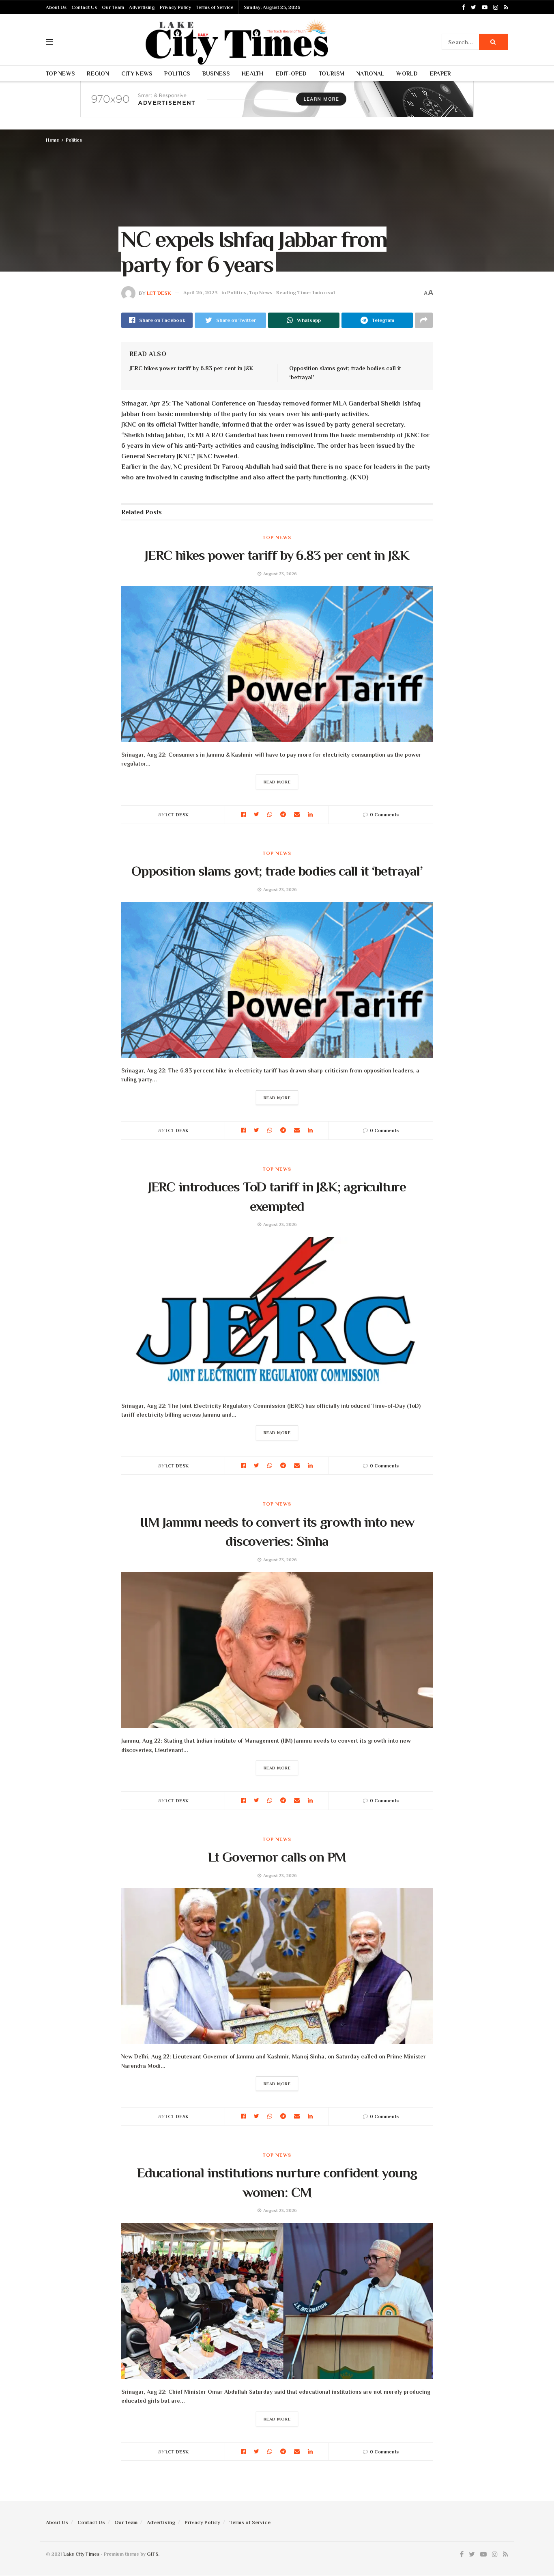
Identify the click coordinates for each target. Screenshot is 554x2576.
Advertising (142, 7)
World (407, 73)
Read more (277, 782)
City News (137, 73)
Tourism (332, 73)
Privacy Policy (175, 7)
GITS (152, 2554)
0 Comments (384, 815)
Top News (60, 73)
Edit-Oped (291, 73)
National (370, 73)
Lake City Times (81, 2554)
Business (216, 73)
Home (53, 140)
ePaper (441, 73)
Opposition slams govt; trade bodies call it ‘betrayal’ (277, 871)
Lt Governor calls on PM (277, 1857)
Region (98, 73)
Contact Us (84, 7)
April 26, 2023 (201, 292)
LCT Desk (159, 292)
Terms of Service (215, 7)
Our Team (113, 7)
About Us (56, 7)
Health (253, 73)
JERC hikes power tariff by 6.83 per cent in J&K (191, 368)
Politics (177, 73)
